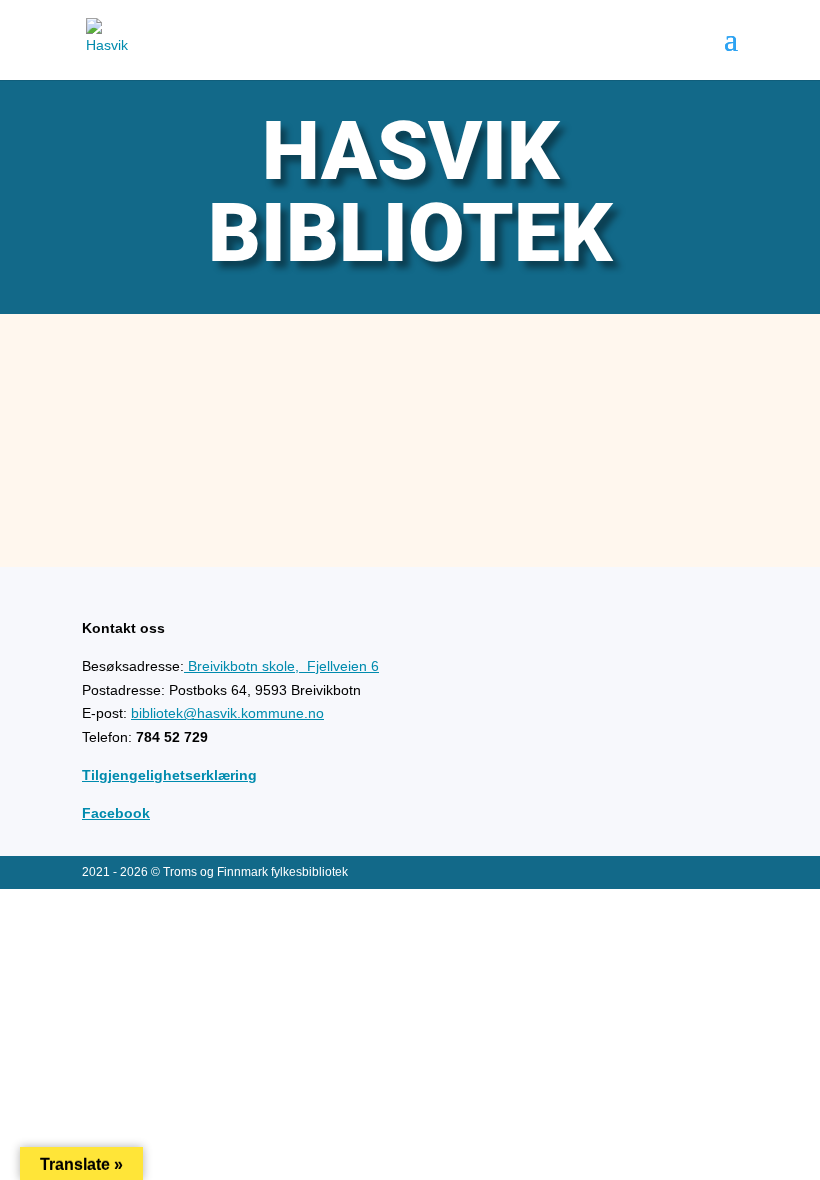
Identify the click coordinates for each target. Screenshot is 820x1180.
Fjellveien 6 (283, 666)
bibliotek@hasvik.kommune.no (227, 713)
